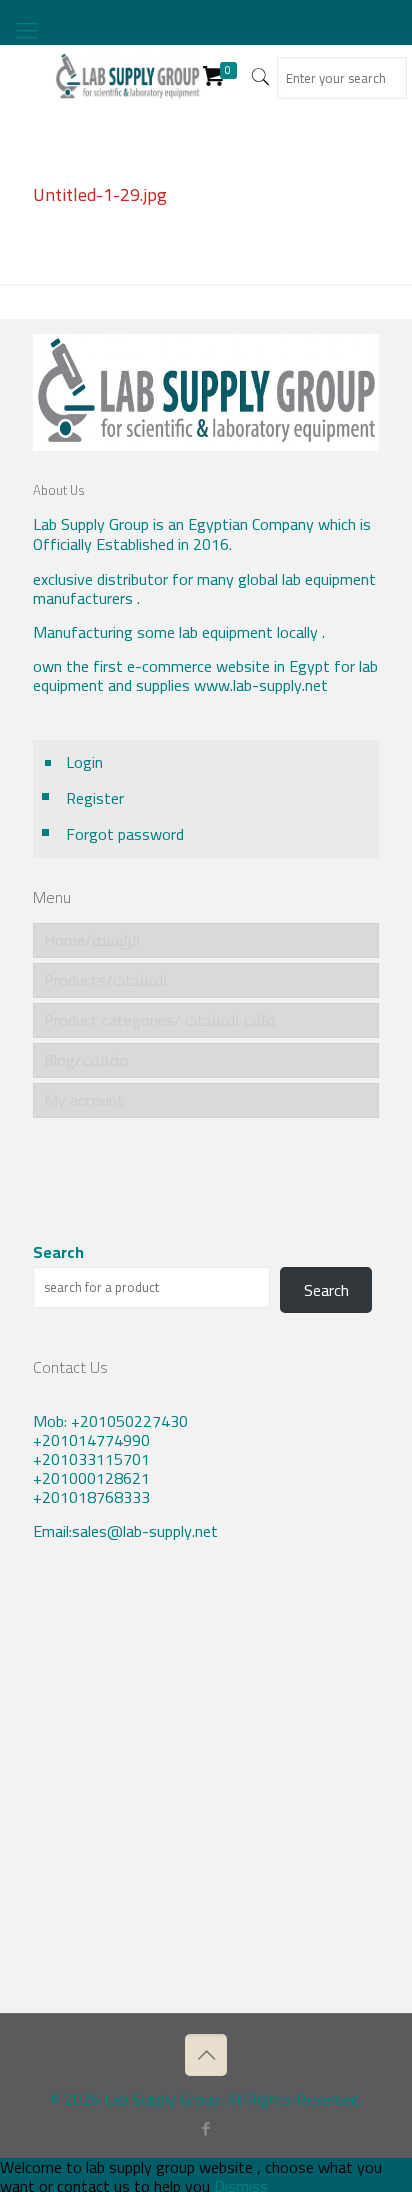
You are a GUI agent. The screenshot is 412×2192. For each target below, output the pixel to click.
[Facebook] (206, 2128)
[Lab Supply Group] (128, 75)
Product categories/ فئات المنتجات (159, 1020)
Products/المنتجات (106, 980)
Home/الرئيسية (92, 940)
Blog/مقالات (86, 1060)
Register (95, 798)
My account (84, 1100)
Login (84, 762)
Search (58, 1252)
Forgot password (125, 834)
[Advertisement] (206, 1792)
